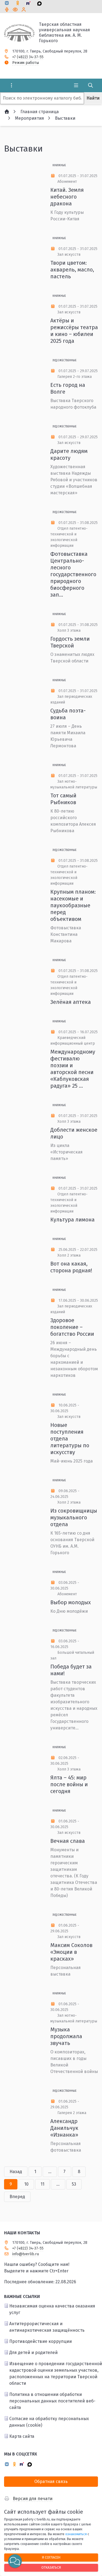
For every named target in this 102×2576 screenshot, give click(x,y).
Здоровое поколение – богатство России (72, 1327)
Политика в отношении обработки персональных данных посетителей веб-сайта (52, 2401)
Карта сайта (22, 2436)
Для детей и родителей (33, 2353)
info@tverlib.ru (26, 2254)
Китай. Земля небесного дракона (67, 197)
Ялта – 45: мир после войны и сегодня (69, 1784)
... (50, 2172)
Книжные (59, 165)
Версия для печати (33, 2499)
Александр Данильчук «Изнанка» (64, 2128)
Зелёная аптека (71, 1002)
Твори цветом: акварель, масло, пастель (72, 270)
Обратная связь (51, 2481)
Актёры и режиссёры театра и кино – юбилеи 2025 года (74, 331)
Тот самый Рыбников (63, 799)
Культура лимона (72, 1220)
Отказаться (51, 2567)
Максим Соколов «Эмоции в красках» (71, 1952)
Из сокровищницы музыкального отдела (74, 1517)
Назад (16, 2172)
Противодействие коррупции (41, 2341)
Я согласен (51, 2557)
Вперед (17, 2197)
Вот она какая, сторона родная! (71, 1267)
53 (74, 2184)
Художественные (64, 360)
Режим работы (26, 63)
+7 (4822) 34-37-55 (28, 57)
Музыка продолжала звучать (66, 2036)
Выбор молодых (71, 1602)
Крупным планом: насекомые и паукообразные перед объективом (73, 905)
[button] (15, 2561)
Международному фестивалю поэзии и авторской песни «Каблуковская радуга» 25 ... (73, 1069)
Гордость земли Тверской (70, 642)
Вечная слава (68, 1841)
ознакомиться (76, 2534)
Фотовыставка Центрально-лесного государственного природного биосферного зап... (73, 574)
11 (42, 2184)
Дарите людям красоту (69, 454)
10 (26, 2184)
